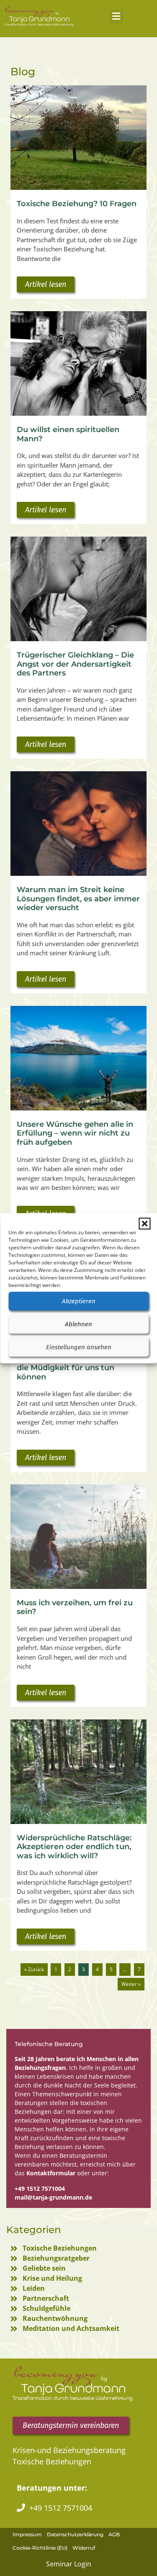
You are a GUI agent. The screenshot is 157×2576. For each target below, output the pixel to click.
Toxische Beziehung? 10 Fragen (77, 204)
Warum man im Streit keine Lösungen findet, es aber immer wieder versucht (78, 899)
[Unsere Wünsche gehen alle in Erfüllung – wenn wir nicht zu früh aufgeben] (78, 1058)
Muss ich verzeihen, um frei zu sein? (75, 1607)
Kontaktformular (51, 2173)
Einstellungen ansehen (79, 1347)
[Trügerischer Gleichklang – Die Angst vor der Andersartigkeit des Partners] (78, 589)
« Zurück (34, 1969)
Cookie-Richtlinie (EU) (40, 2548)
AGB (114, 2534)
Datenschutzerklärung (75, 2534)
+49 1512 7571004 (40, 2188)
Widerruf (84, 2548)
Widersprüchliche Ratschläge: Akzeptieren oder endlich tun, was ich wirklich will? (74, 1847)
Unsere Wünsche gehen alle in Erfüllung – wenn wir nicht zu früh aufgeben (75, 1133)
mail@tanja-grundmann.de (53, 2197)
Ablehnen (78, 1324)
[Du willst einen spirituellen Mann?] (78, 363)
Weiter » (131, 1984)
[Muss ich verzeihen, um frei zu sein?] (78, 1537)
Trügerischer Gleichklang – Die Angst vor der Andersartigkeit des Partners (75, 664)
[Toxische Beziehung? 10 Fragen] (78, 138)
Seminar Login (69, 2564)
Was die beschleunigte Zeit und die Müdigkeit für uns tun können (77, 1368)
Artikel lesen (46, 284)
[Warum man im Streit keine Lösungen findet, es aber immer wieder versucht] (78, 824)
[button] (144, 1223)
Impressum (27, 2534)
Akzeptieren (79, 1301)
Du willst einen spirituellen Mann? (68, 434)
